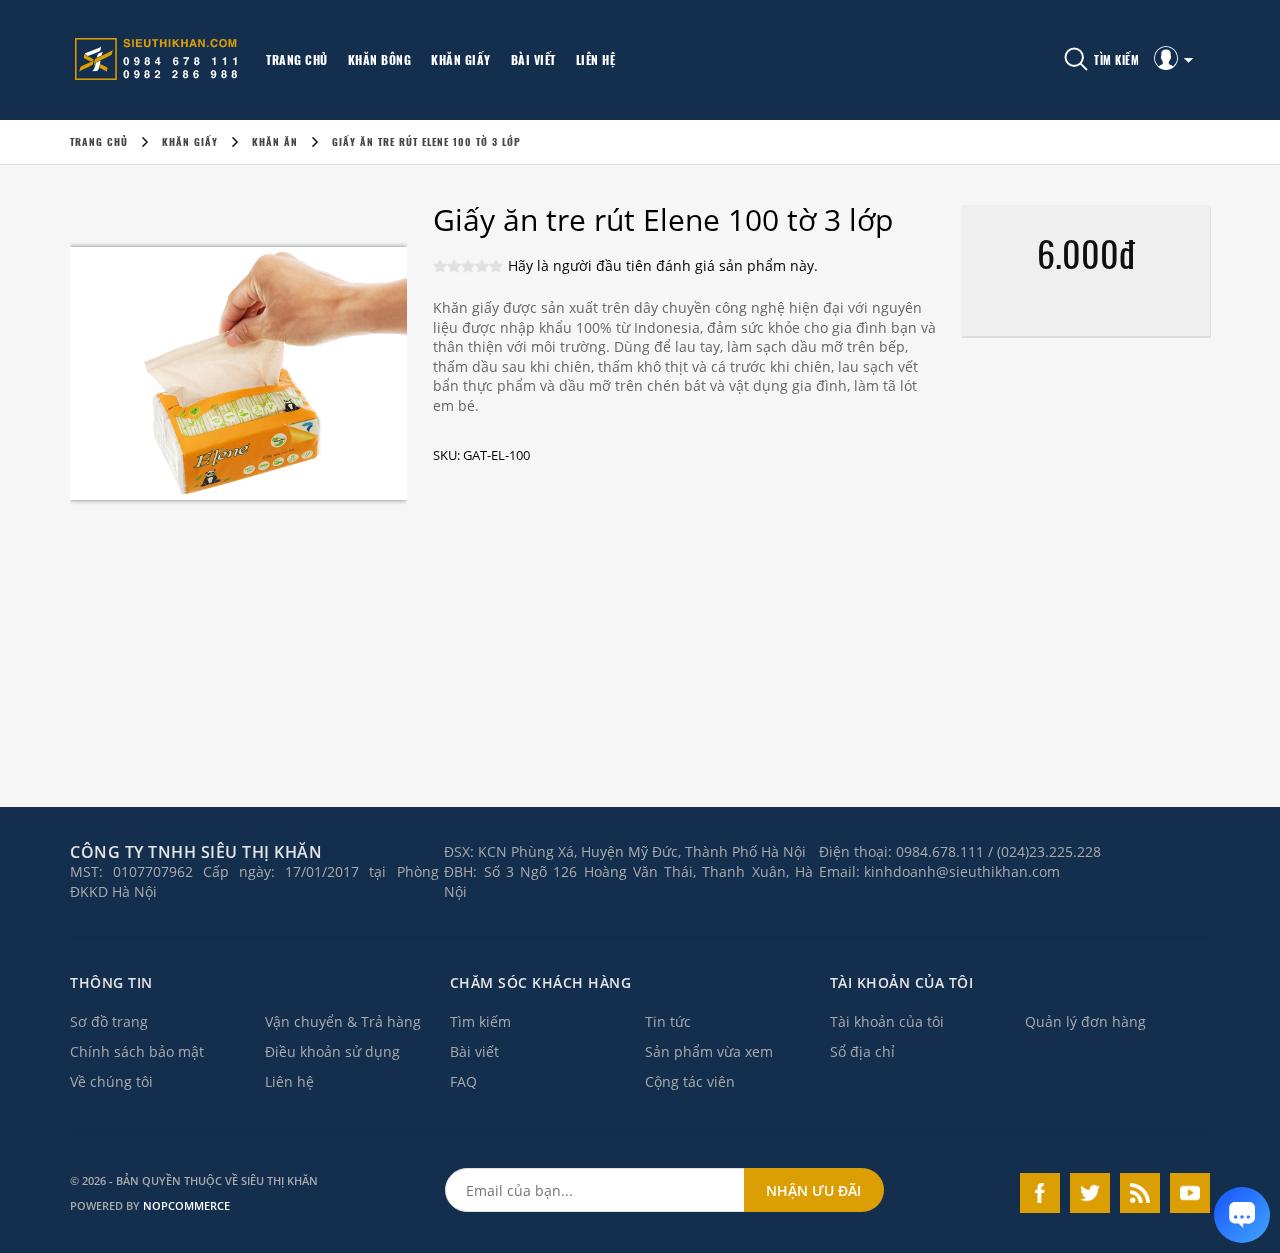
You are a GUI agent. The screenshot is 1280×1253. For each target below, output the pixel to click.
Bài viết (533, 59)
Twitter (1090, 1193)
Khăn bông (380, 59)
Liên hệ (596, 59)
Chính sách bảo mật (137, 1051)
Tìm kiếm (480, 1021)
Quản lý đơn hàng (1085, 1021)
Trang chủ (297, 59)
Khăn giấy (461, 59)
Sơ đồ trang (109, 1021)
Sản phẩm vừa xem (709, 1051)
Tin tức (668, 1021)
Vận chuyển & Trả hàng (343, 1021)
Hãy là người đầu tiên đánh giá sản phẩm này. (663, 265)
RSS (1140, 1193)
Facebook (1040, 1193)
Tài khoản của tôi (887, 1021)
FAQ (463, 1081)
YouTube (1190, 1193)
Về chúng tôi (111, 1081)
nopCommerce (186, 1205)
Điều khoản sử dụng (332, 1051)
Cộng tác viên (690, 1081)
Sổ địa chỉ (862, 1051)
